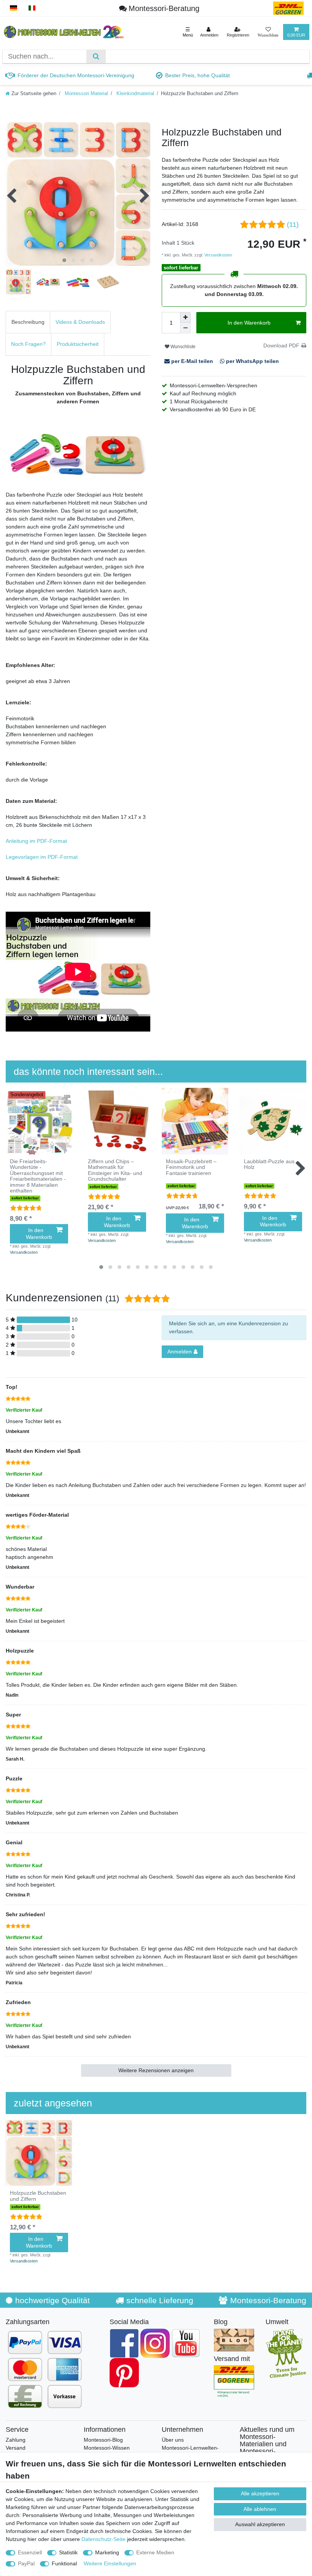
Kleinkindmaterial (135, 94)
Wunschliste (182, 347)
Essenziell (30, 2552)
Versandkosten (218, 255)
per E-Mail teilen (192, 361)
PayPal (26, 2563)
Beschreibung (28, 322)
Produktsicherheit (78, 344)
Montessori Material (86, 94)
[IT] (32, 8)
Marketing (107, 2552)
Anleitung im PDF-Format (36, 841)
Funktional (64, 2563)
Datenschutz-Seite (103, 2539)
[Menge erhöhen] (185, 317)
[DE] (14, 8)
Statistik (68, 2552)
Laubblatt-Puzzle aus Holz (269, 1164)
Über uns (173, 2440)
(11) (293, 224)
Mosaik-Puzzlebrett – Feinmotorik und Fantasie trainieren (191, 1167)
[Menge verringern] (185, 328)
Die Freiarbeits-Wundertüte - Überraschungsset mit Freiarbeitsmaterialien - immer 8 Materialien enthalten (38, 1176)
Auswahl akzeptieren (260, 2524)
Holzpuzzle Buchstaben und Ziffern (38, 2196)
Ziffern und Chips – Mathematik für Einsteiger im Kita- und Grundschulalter (115, 1170)
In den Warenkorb (249, 323)
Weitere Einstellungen (110, 2563)
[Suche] (96, 57)
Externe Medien (155, 2552)
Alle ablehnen (260, 2509)
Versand (16, 2448)
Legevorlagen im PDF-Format (42, 857)
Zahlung (16, 2440)
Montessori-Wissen (107, 2448)
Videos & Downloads (80, 322)
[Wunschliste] (268, 32)
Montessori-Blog (103, 2440)
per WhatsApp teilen (252, 361)
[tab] (28, 322)
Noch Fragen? (28, 344)
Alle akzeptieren (260, 2493)
